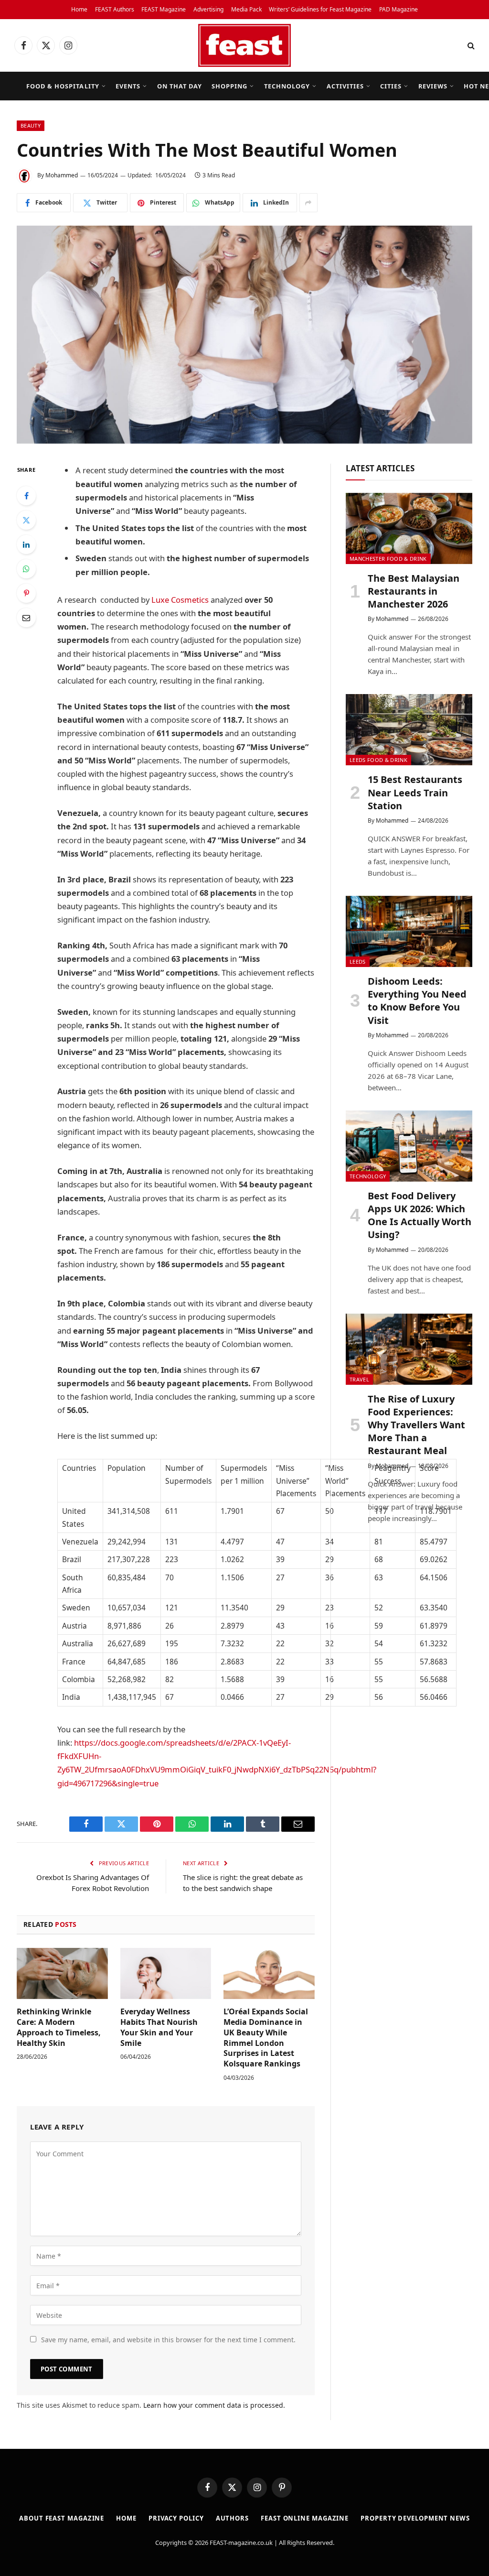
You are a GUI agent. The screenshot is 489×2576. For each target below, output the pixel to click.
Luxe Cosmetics (180, 600)
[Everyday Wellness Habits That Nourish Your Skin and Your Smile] (166, 1973)
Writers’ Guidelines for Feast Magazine (320, 9)
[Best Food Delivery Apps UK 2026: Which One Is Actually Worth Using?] (409, 1146)
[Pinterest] (26, 593)
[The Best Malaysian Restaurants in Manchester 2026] (409, 528)
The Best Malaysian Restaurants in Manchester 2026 (414, 591)
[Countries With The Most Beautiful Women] (244, 335)
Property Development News (415, 2518)
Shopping (229, 86)
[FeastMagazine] (244, 45)
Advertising (208, 9)
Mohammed (62, 175)
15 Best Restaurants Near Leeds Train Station (415, 792)
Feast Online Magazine (305, 2518)
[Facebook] (26, 496)
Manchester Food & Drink (388, 559)
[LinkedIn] (26, 544)
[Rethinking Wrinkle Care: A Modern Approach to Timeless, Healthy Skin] (62, 1973)
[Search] (470, 46)
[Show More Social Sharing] (308, 203)
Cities (391, 86)
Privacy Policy (176, 2518)
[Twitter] (26, 520)
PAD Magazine (399, 9)
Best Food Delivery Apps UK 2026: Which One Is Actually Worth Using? (420, 1215)
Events (128, 86)
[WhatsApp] (26, 569)
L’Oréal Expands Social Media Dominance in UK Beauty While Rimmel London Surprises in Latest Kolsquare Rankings (266, 2038)
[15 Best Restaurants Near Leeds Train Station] (409, 730)
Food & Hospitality (63, 86)
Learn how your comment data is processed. (214, 2405)
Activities (345, 86)
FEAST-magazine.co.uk (241, 2543)
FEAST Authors (115, 9)
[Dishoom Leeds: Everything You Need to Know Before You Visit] (409, 931)
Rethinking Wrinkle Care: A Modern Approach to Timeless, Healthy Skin (59, 2027)
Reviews (433, 86)
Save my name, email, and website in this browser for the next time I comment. (168, 2340)
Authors (232, 2518)
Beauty (31, 125)
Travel (359, 1379)
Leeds (358, 962)
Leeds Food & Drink (378, 760)
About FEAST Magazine (62, 2518)
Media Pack (246, 9)
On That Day (180, 86)
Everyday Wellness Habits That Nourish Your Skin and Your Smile (159, 2027)
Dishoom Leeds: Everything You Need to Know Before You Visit (417, 1001)
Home (79, 9)
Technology (287, 86)
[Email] (26, 618)
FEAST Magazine (164, 9)
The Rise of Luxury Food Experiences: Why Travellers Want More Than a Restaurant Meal (416, 1425)
